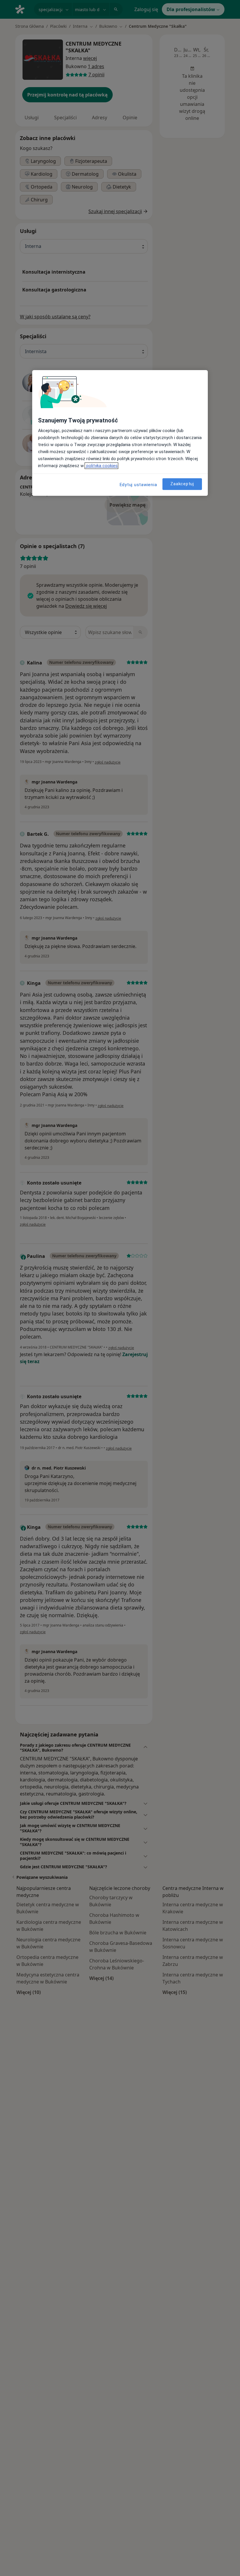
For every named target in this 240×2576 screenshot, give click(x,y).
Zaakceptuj (182, 484)
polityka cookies (101, 466)
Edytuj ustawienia (138, 485)
